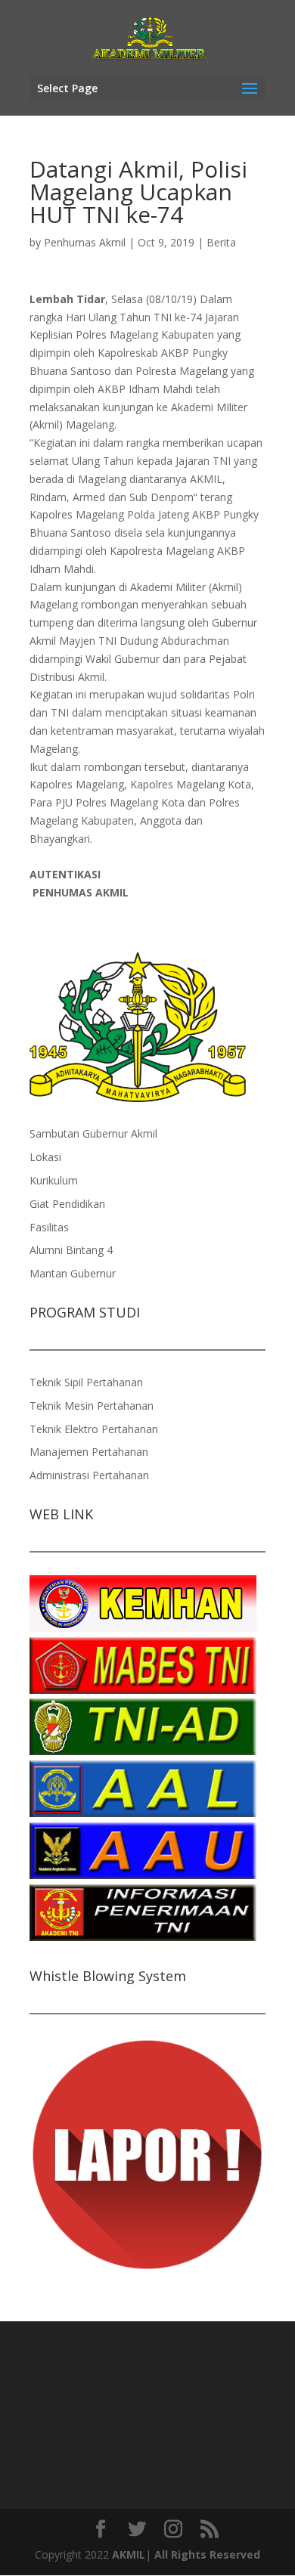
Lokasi (45, 1157)
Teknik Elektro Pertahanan (94, 1429)
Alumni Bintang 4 (71, 1250)
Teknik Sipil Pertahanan (86, 1382)
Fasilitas (49, 1227)
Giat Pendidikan (67, 1204)
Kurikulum (54, 1180)
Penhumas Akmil (85, 242)
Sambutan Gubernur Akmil (93, 1133)
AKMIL (129, 2554)
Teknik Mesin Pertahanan (92, 1406)
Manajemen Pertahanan (89, 1452)
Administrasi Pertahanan (89, 1475)
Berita (221, 242)
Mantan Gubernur (73, 1273)
